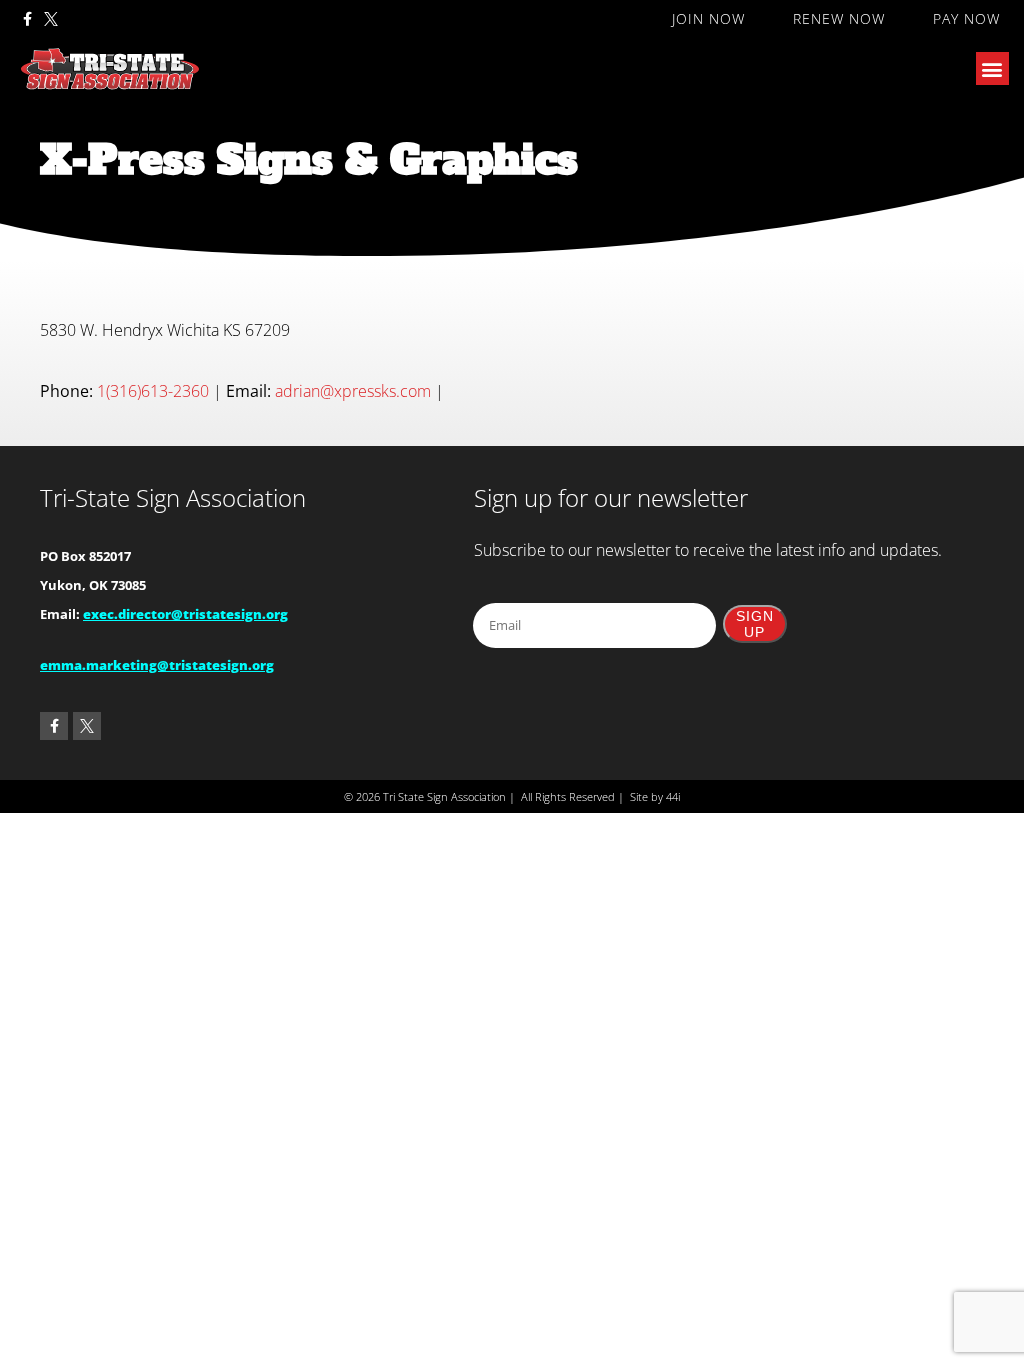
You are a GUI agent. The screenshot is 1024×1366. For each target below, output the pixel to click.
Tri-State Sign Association (173, 497)
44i (673, 796)
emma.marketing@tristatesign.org (157, 665)
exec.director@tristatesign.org (185, 614)
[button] (992, 68)
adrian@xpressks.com (353, 391)
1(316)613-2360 (153, 391)
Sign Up (755, 624)
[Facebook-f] (27, 19)
